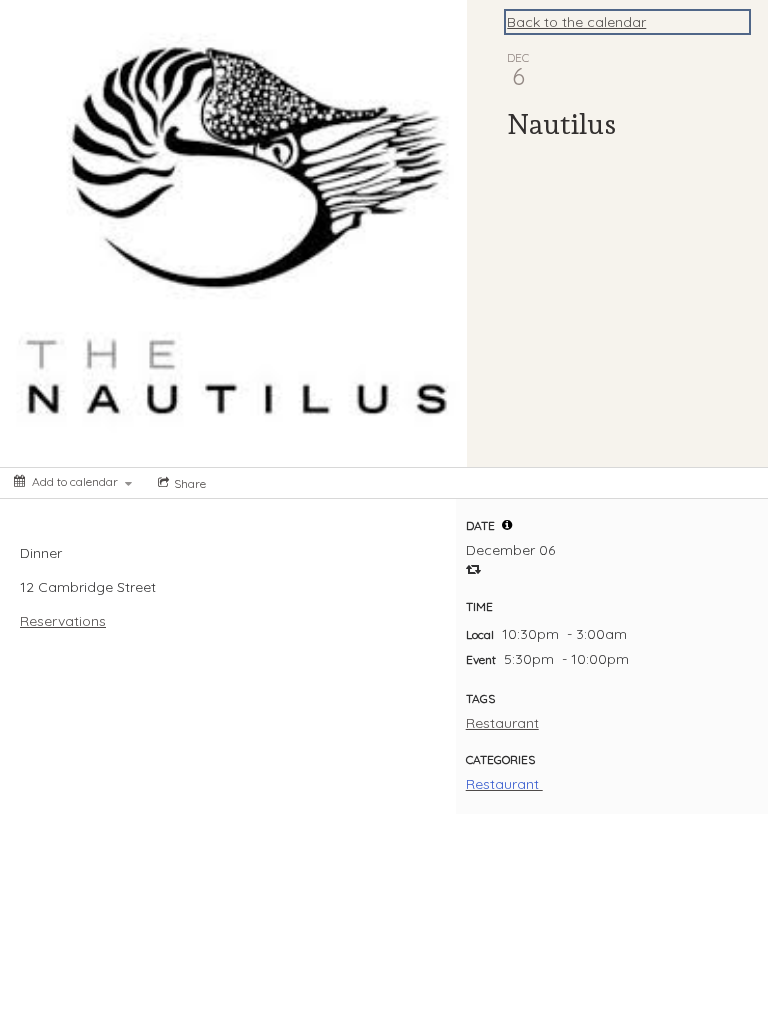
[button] (507, 525)
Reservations (63, 621)
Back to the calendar (576, 22)
